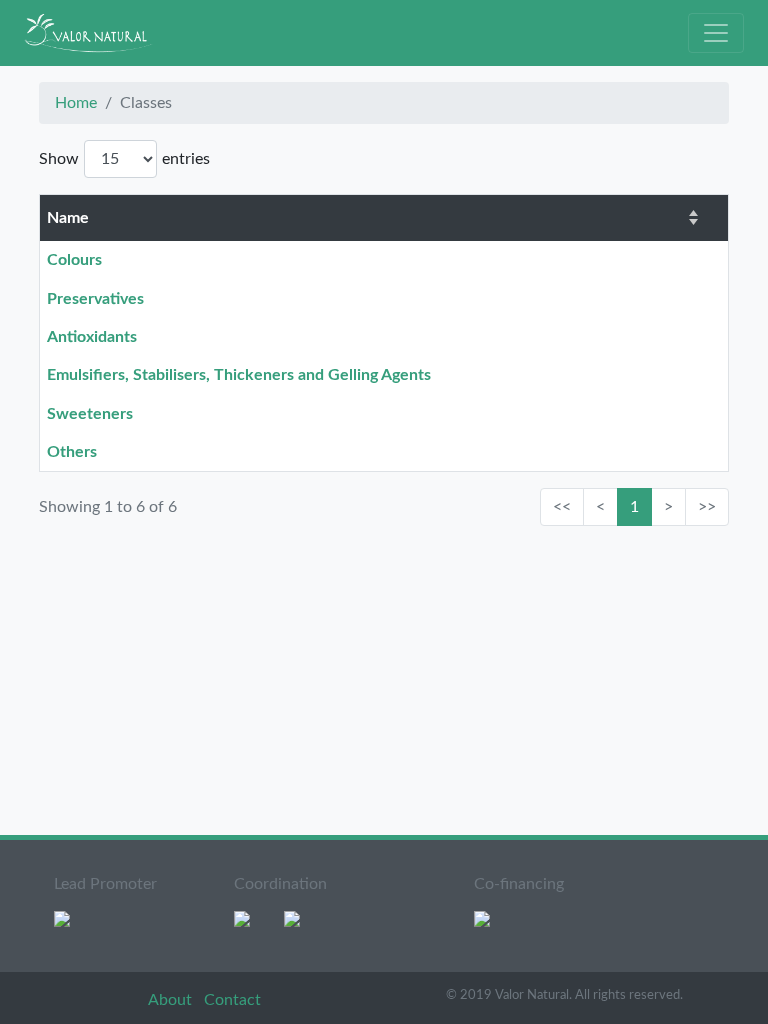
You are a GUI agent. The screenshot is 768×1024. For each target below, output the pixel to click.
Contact (232, 1000)
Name (68, 218)
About (172, 1000)
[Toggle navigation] (716, 33)
